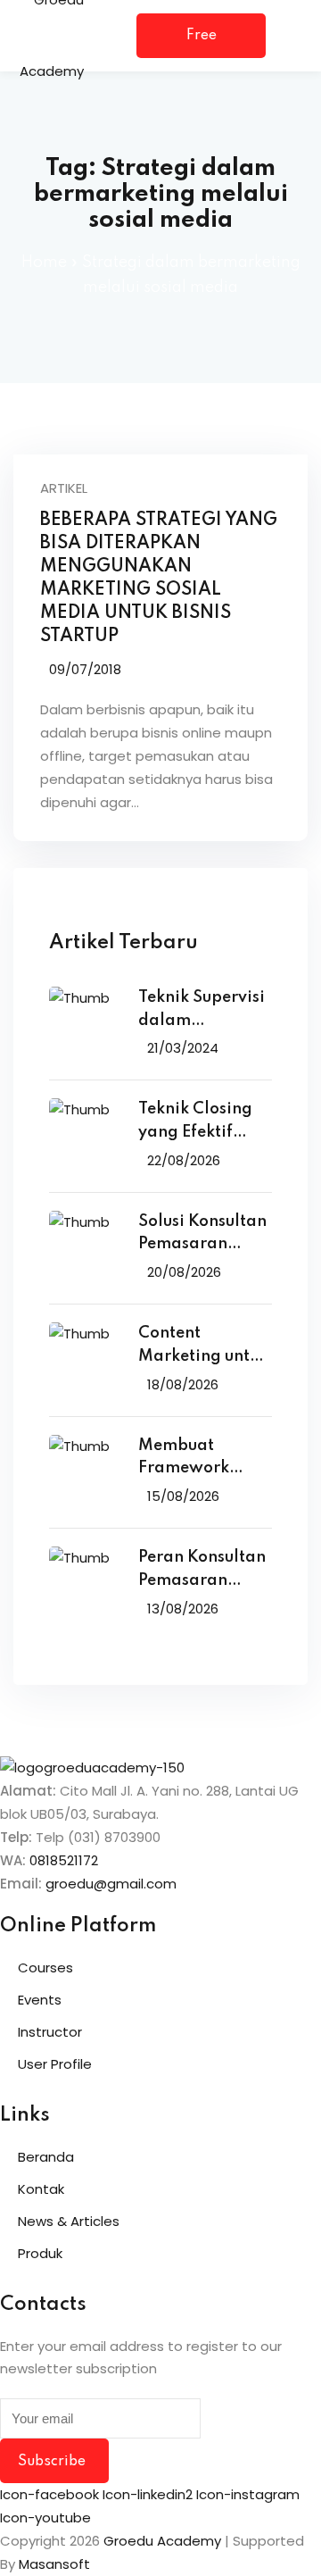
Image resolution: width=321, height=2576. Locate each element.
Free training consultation (201, 43)
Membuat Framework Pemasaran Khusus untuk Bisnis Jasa (188, 1459)
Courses (45, 1967)
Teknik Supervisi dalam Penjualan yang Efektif (202, 1011)
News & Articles (69, 2221)
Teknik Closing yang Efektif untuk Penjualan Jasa (201, 1123)
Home (44, 263)
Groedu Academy (162, 2541)
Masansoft (54, 2564)
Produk (40, 2253)
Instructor (50, 2032)
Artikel (64, 488)
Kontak (41, 2189)
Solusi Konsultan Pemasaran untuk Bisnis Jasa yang (204, 1235)
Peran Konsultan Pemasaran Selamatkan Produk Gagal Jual (202, 1571)
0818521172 (64, 1860)
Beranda (46, 2157)
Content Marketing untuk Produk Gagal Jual (203, 1347)
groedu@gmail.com (111, 1884)
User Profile (55, 2064)
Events (40, 2000)
